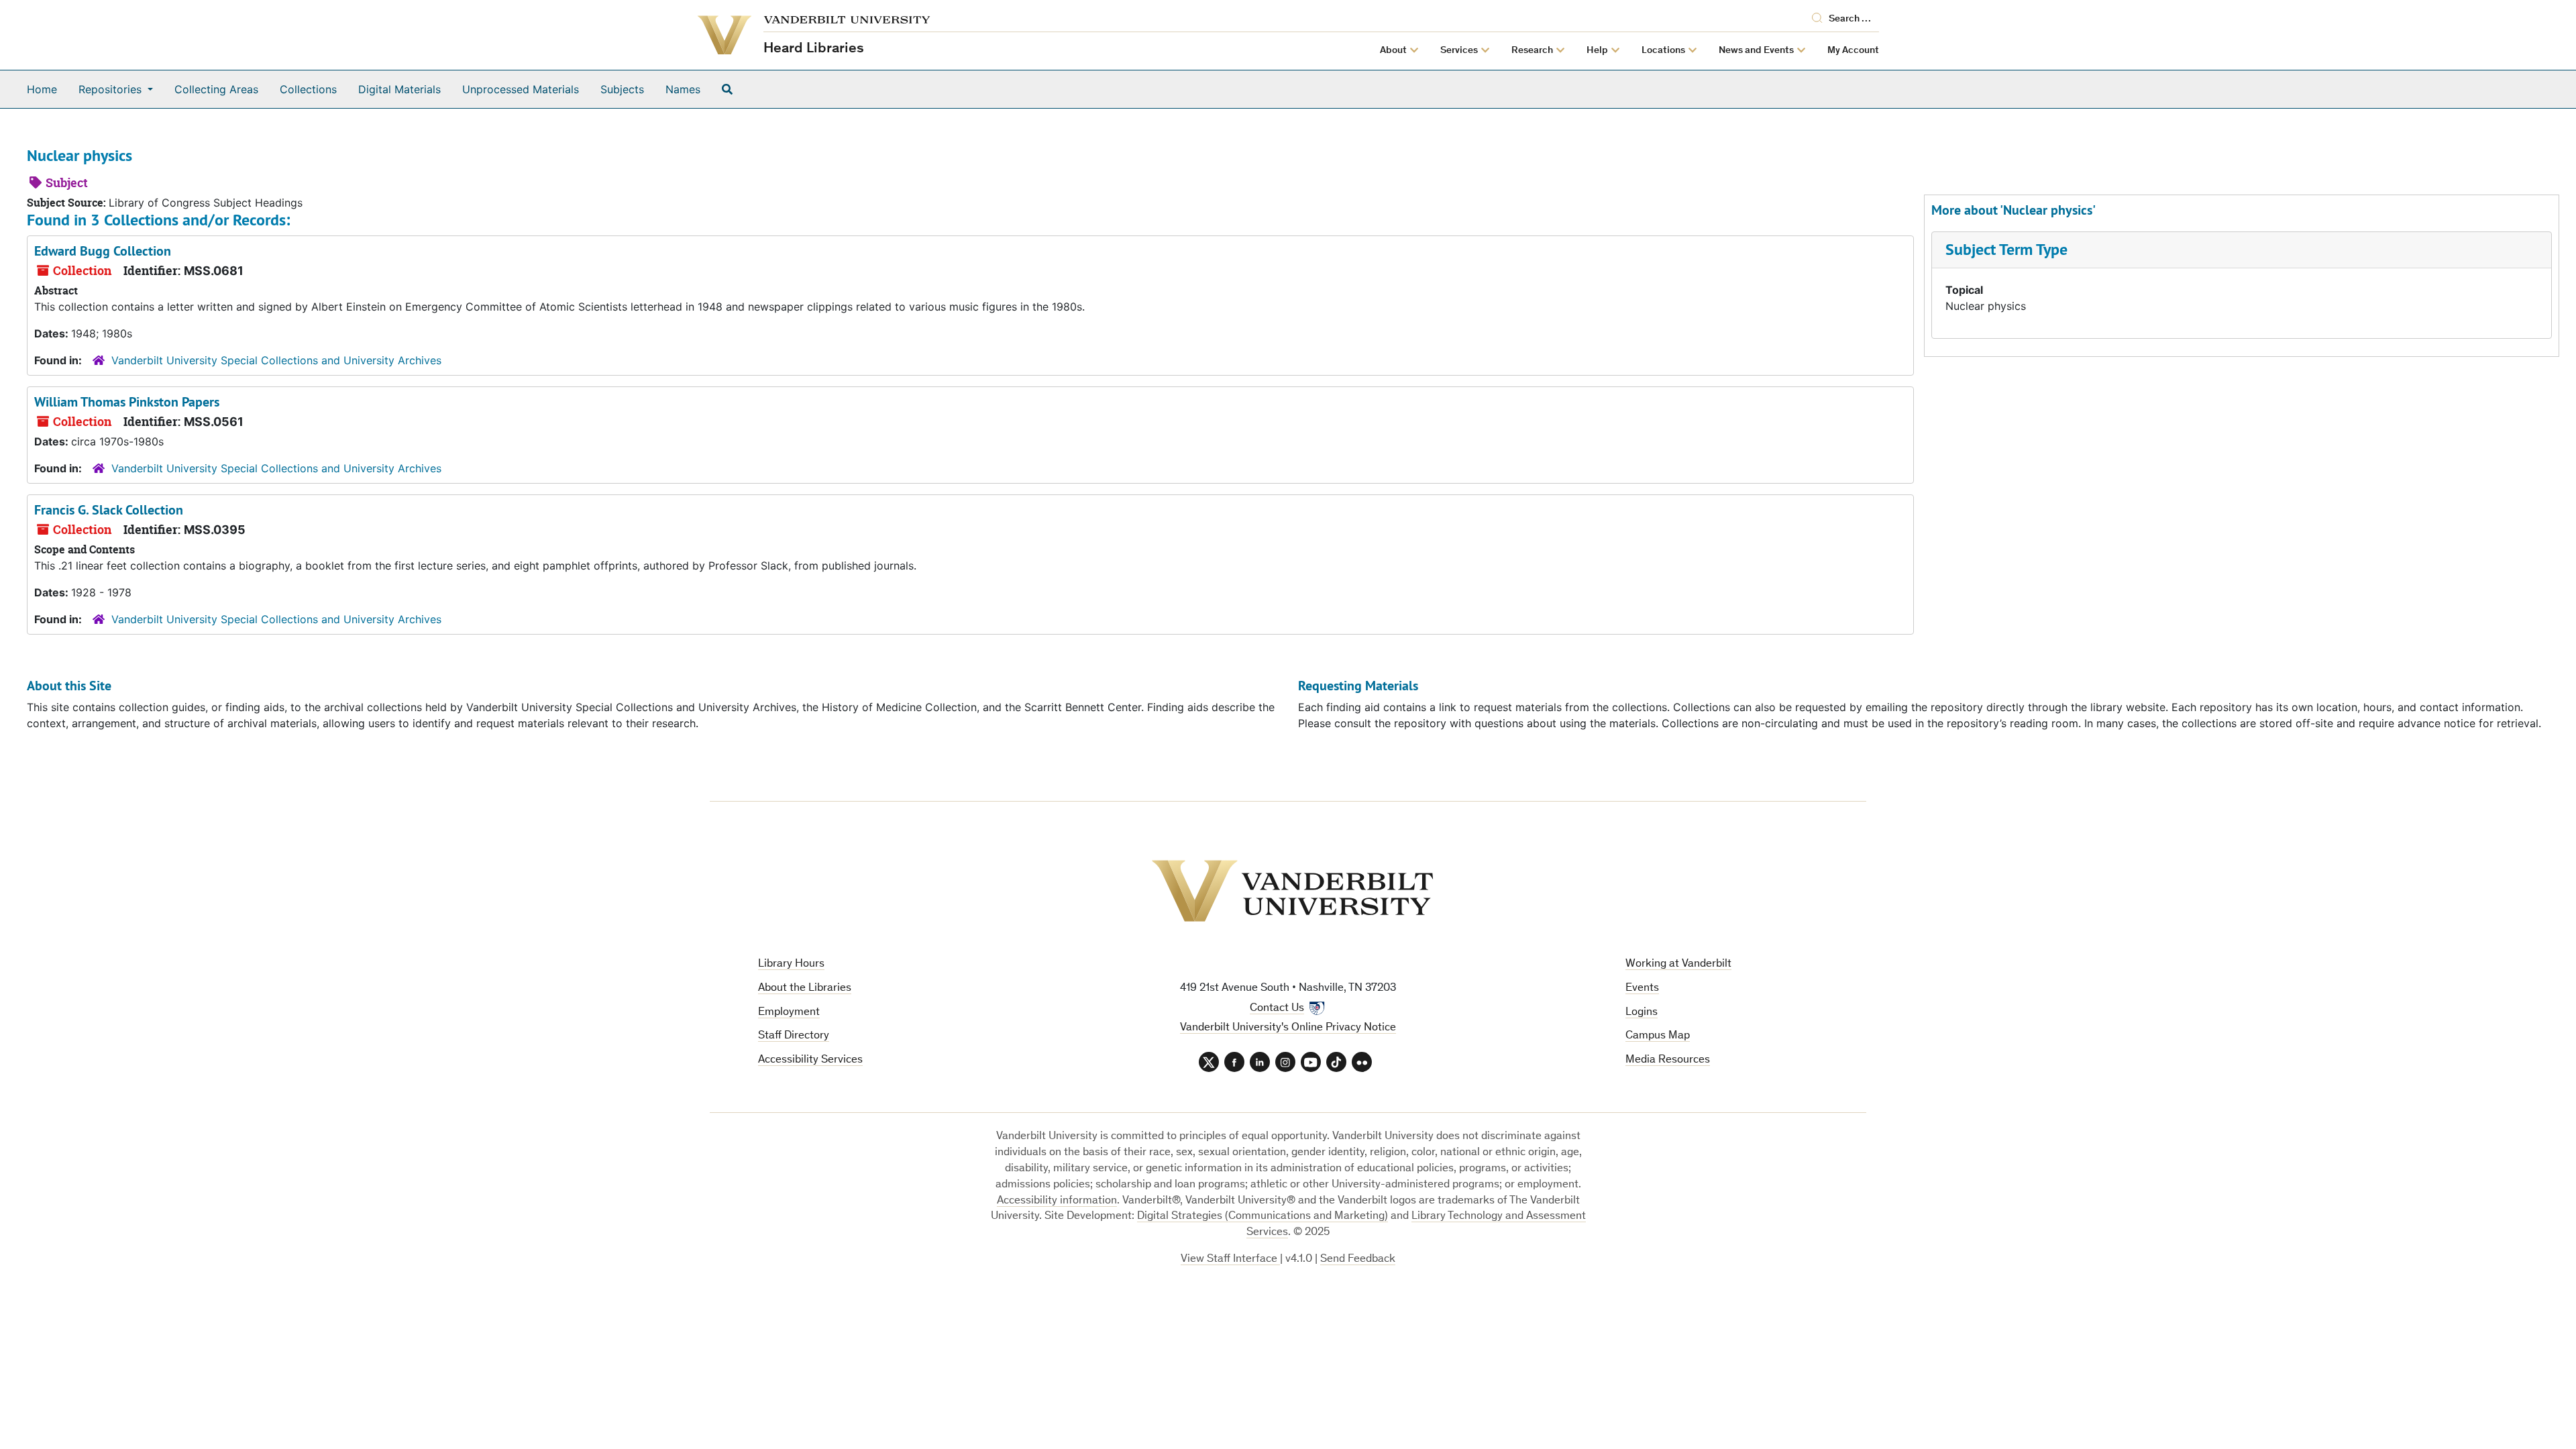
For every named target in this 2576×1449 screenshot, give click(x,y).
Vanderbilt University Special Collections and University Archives (276, 360)
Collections (308, 89)
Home (42, 89)
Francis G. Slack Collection (109, 510)
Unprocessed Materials (521, 89)
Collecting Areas (216, 89)
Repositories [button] (112, 89)
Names (683, 89)
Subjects (622, 89)
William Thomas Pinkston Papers (127, 402)
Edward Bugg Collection (103, 251)
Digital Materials (399, 89)
